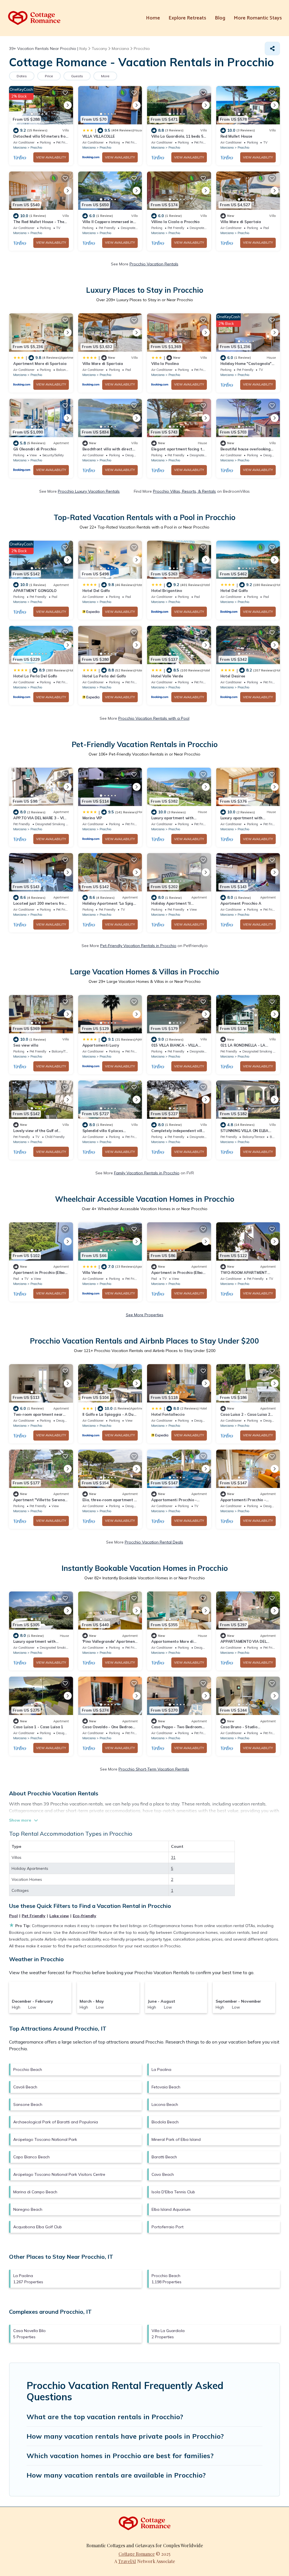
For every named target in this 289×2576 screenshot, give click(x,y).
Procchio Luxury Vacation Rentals (89, 491)
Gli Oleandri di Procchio (35, 449)
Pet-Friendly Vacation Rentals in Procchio (138, 946)
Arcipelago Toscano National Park (45, 2139)
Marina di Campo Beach (35, 2192)
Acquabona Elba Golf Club (38, 2227)
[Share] (272, 49)
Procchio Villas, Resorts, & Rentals (184, 491)
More (105, 76)
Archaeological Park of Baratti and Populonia (56, 2122)
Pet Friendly (34, 1916)
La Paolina (161, 2069)
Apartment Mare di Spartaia (40, 364)
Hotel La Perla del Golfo (104, 676)
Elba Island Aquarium (171, 2209)
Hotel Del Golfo (96, 591)
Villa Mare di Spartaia (241, 222)
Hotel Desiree (233, 676)
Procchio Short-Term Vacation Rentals (154, 1769)
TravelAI (127, 2561)
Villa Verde (92, 1272)
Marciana (20, 147)
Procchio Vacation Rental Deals (154, 1542)
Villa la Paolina (165, 364)
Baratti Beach (164, 2157)
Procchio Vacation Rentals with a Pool (154, 718)
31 (173, 1857)
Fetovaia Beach (166, 2087)
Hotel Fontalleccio (168, 1414)
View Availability (51, 157)
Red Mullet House (236, 136)
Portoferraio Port (168, 2227)
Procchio (36, 147)
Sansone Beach (28, 2104)
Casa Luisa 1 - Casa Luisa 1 (38, 1727)
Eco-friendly (85, 1916)
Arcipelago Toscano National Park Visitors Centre (59, 2174)
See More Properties (145, 1315)
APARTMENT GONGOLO (35, 591)
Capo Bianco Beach (31, 2157)
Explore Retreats (187, 18)
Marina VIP (92, 818)
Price (49, 76)
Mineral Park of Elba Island (176, 2139)
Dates (22, 76)
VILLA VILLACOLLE (99, 136)
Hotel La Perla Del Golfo (35, 676)
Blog (220, 18)
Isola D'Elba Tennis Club (173, 2192)
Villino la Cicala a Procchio (175, 222)
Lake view (59, 1916)
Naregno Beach (28, 2209)
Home (153, 18)
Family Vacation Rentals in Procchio (147, 1173)
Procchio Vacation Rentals (154, 264)
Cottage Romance (137, 2554)
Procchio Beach (28, 2069)
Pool (13, 1916)
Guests (77, 76)
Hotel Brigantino (167, 591)
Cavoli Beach (25, 2087)
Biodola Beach (165, 2122)
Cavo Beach (163, 2174)
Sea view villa (26, 1045)
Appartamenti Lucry (101, 1045)
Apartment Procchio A (241, 903)
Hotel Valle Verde (167, 676)
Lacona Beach (165, 2104)
